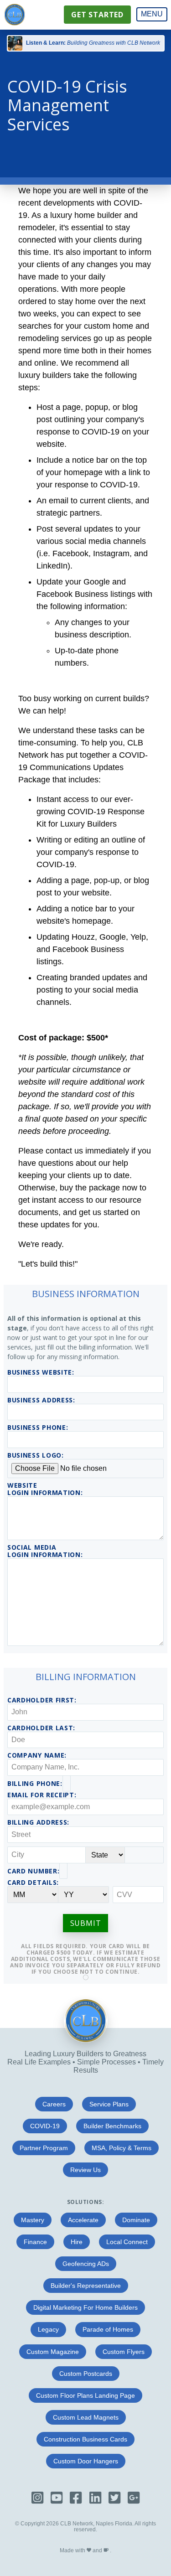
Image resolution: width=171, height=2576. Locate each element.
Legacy (48, 2329)
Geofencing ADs (86, 2264)
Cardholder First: (42, 1700)
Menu (152, 14)
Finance (35, 2242)
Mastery (33, 2220)
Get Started (97, 15)
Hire (77, 2242)
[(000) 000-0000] (67, 1783)
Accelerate (83, 2220)
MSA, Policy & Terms (122, 2148)
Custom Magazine (53, 2352)
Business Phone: (38, 1427)
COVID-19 (45, 2126)
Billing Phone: (35, 1783)
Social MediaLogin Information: (45, 1551)
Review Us (85, 2170)
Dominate (136, 2220)
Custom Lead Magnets (86, 2417)
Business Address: (41, 1400)
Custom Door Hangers (86, 2461)
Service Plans (109, 2104)
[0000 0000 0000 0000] (63, 1871)
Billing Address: (38, 1822)
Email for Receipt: (42, 1795)
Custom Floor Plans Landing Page (85, 2395)
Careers (54, 2104)
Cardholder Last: (41, 1728)
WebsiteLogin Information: (45, 1489)
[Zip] (144, 1855)
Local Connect (127, 2242)
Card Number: (33, 1871)
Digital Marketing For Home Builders (85, 2307)
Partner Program (44, 2148)
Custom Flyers (124, 2352)
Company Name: (37, 1755)
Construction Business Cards (85, 2439)
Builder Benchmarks (112, 2126)
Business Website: (41, 1372)
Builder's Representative (86, 2286)
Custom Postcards (86, 2374)
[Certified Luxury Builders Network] (86, 2040)
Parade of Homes (108, 2329)
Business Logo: (36, 1455)
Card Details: (33, 1882)
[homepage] (15, 15)
